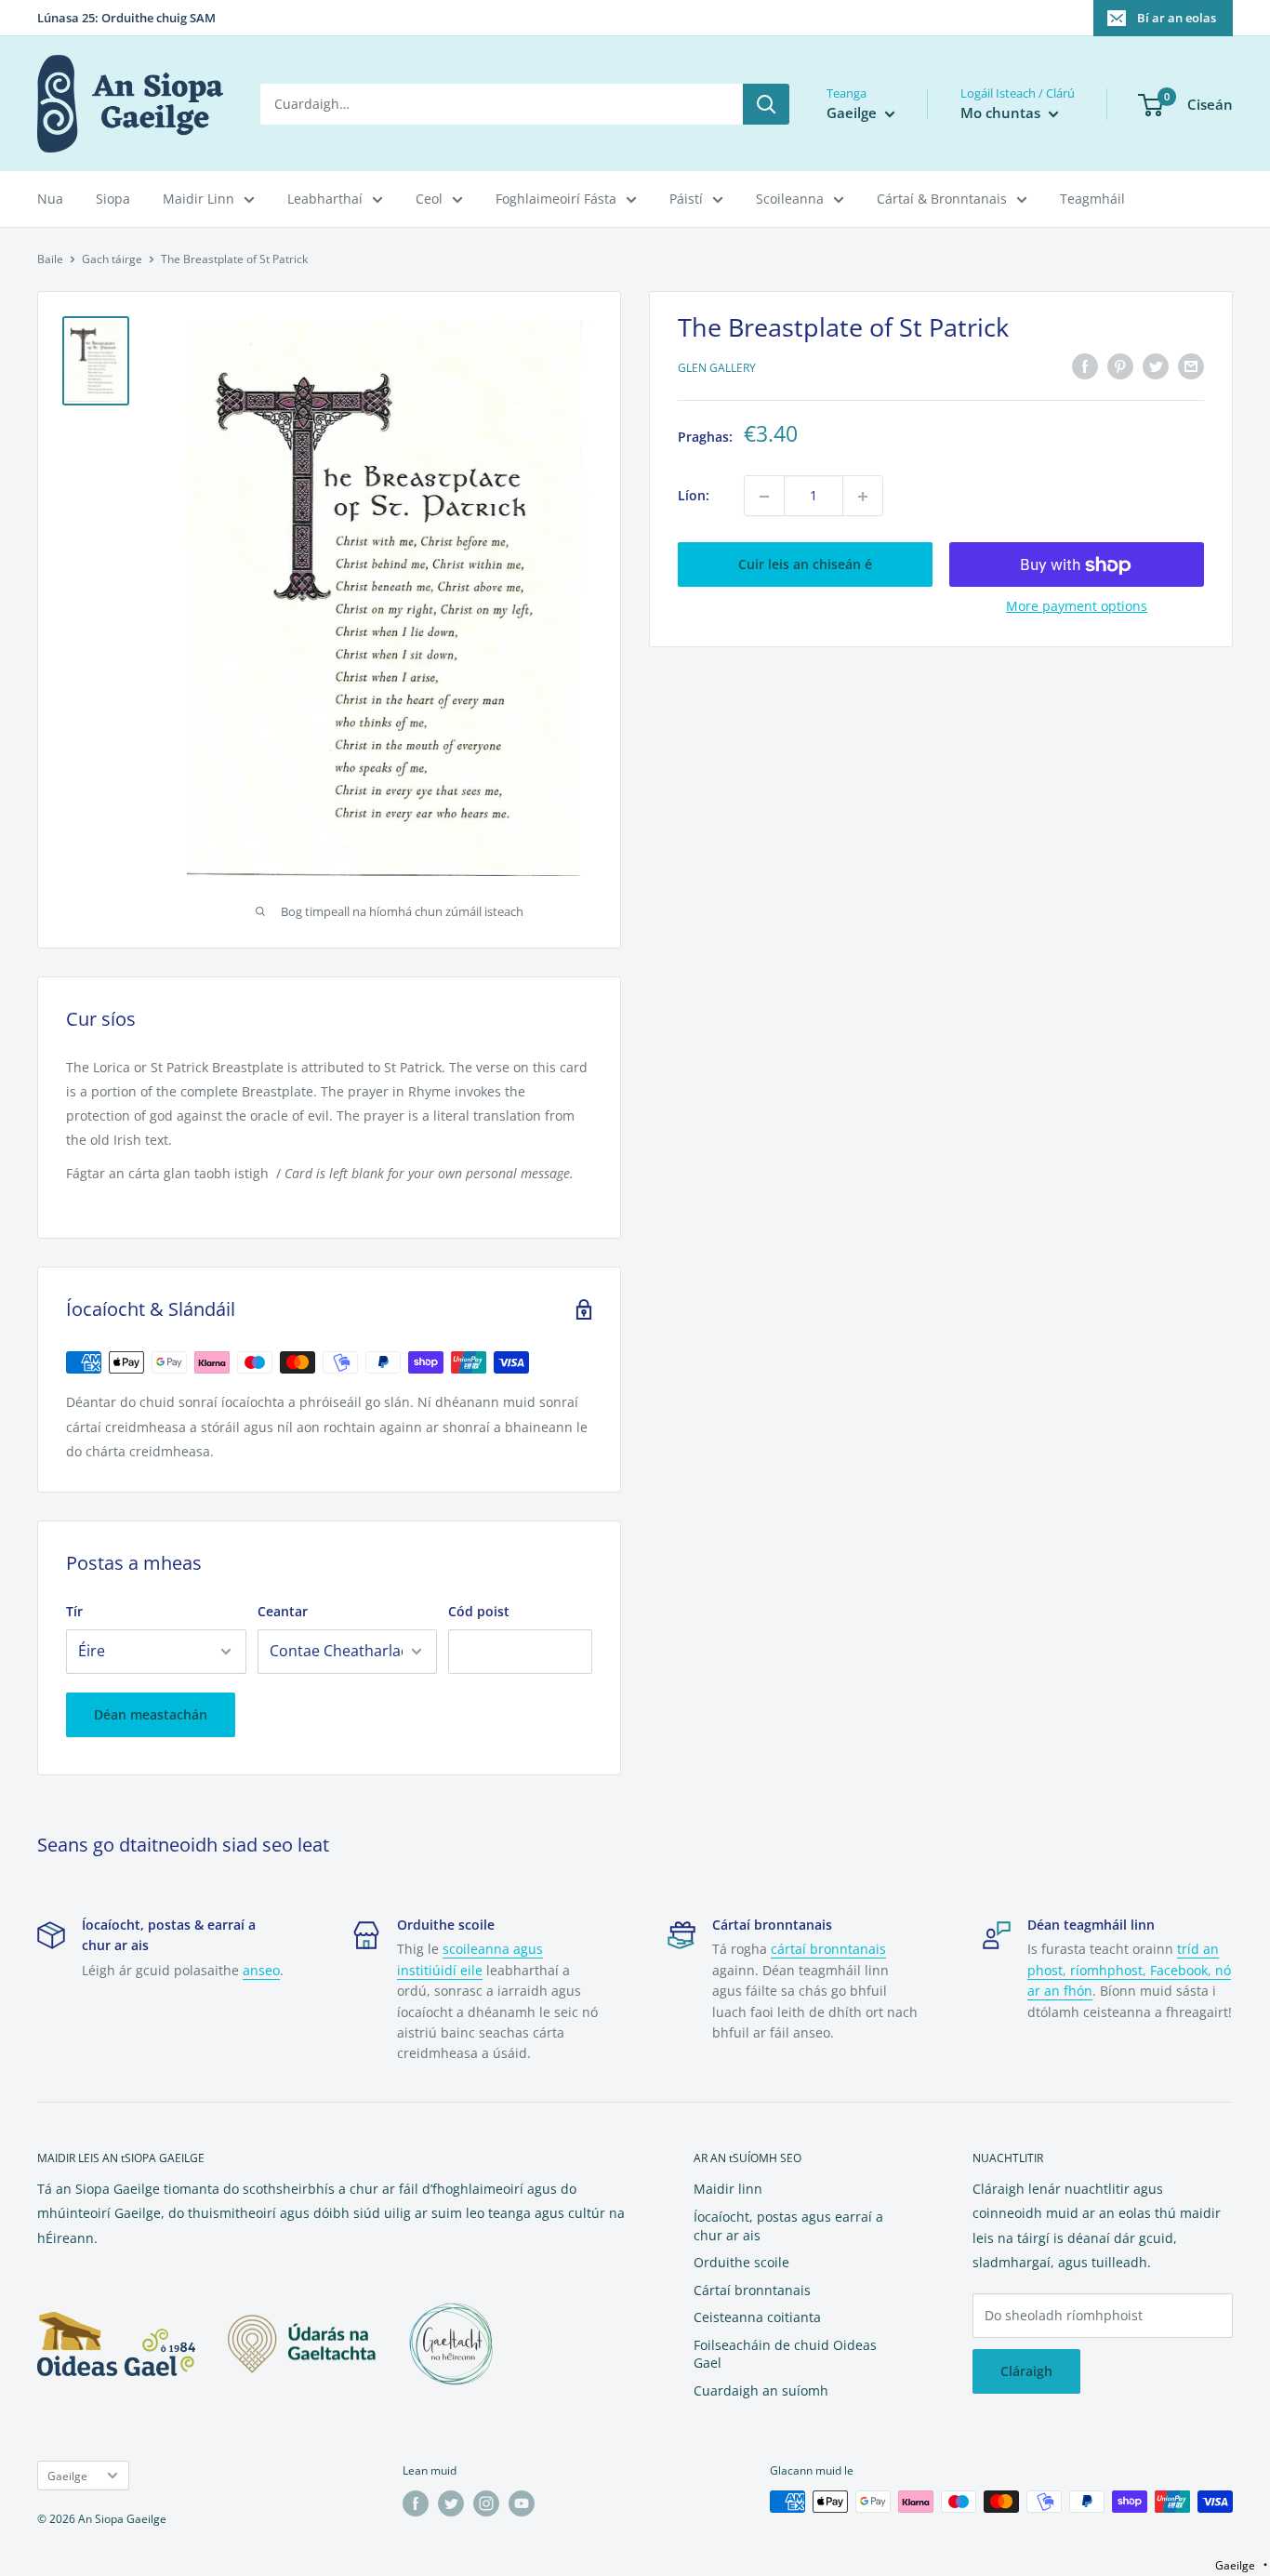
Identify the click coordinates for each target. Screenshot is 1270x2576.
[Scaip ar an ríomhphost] (1191, 366)
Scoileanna (790, 199)
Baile (50, 259)
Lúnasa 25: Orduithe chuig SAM (126, 18)
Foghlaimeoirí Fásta (556, 199)
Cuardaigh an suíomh (761, 2390)
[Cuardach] (766, 104)
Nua (50, 199)
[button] (1241, 2565)
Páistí (686, 199)
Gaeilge (67, 2476)
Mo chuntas (1002, 113)
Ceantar (283, 1611)
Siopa (113, 199)
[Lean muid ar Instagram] (486, 2503)
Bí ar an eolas (1177, 18)
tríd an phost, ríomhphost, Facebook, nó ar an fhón (1129, 1970)
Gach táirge (112, 259)
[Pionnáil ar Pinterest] (1120, 366)
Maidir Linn (198, 199)
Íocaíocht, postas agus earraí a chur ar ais (788, 2226)
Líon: (694, 496)
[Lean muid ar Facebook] (416, 2503)
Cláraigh (1026, 2371)
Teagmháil (1092, 199)
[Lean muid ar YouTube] (522, 2503)
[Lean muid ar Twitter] (451, 2503)
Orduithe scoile (741, 2262)
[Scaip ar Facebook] (1085, 366)
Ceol (429, 199)
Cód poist (479, 1611)
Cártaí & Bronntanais (942, 199)
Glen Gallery (717, 369)
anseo (261, 1970)
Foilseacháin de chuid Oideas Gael (785, 2354)
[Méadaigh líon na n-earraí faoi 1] (863, 497)
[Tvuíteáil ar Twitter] (1156, 366)
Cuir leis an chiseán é (805, 565)
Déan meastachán (151, 1714)
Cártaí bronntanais (752, 2290)
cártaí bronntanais (828, 1949)
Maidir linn (728, 2189)
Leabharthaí (325, 199)
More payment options (1077, 607)
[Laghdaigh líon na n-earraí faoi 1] (764, 497)
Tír (74, 1611)
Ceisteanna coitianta (757, 2317)
